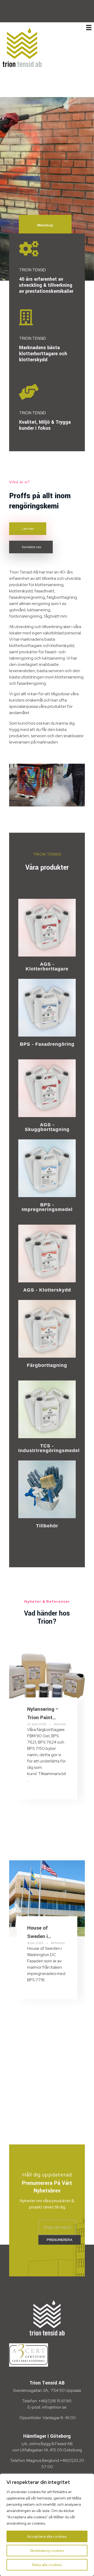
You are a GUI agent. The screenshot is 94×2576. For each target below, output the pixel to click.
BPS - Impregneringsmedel (47, 1207)
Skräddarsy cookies (47, 2551)
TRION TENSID (33, 270)
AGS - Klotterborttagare (47, 966)
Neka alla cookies (47, 2565)
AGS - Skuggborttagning (47, 1127)
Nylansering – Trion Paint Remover (43, 1717)
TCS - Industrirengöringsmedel (49, 1448)
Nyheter (60, 1724)
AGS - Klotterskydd (47, 1290)
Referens (58, 1943)
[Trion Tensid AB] (22, 47)
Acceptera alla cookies (47, 2536)
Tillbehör (47, 1526)
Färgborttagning (47, 1365)
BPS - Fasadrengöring (47, 1044)
